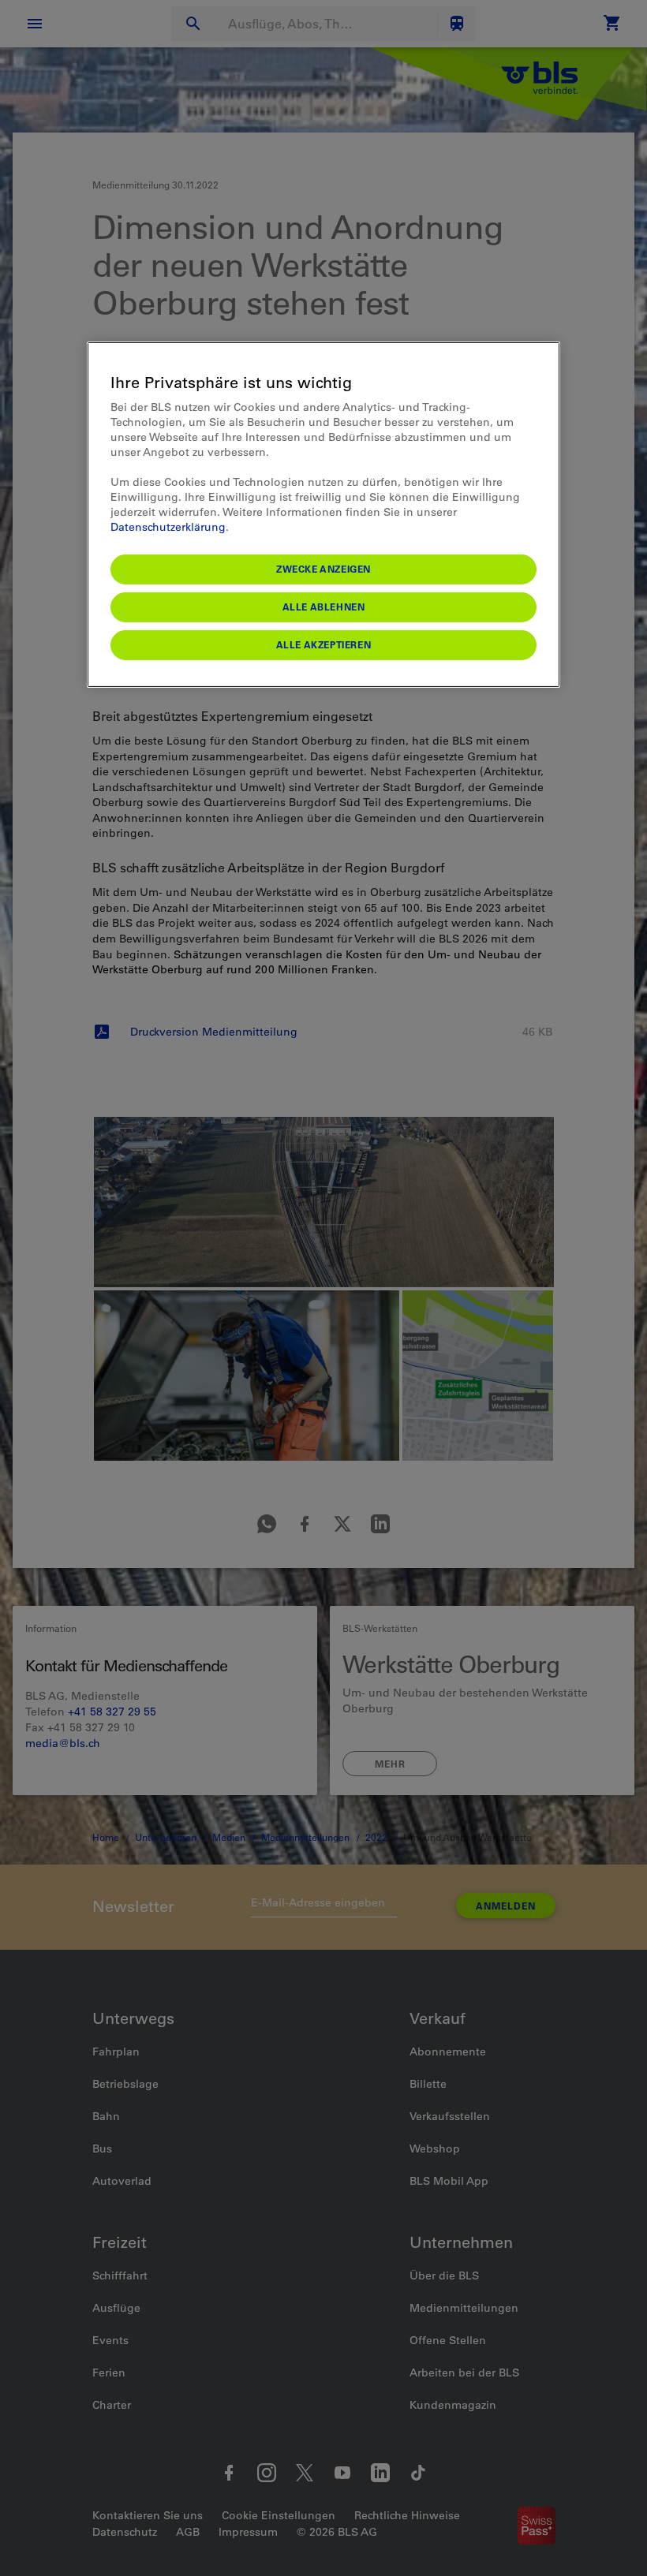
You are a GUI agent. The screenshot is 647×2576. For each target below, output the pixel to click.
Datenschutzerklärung (168, 527)
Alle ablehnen (324, 607)
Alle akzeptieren (324, 644)
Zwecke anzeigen (323, 569)
